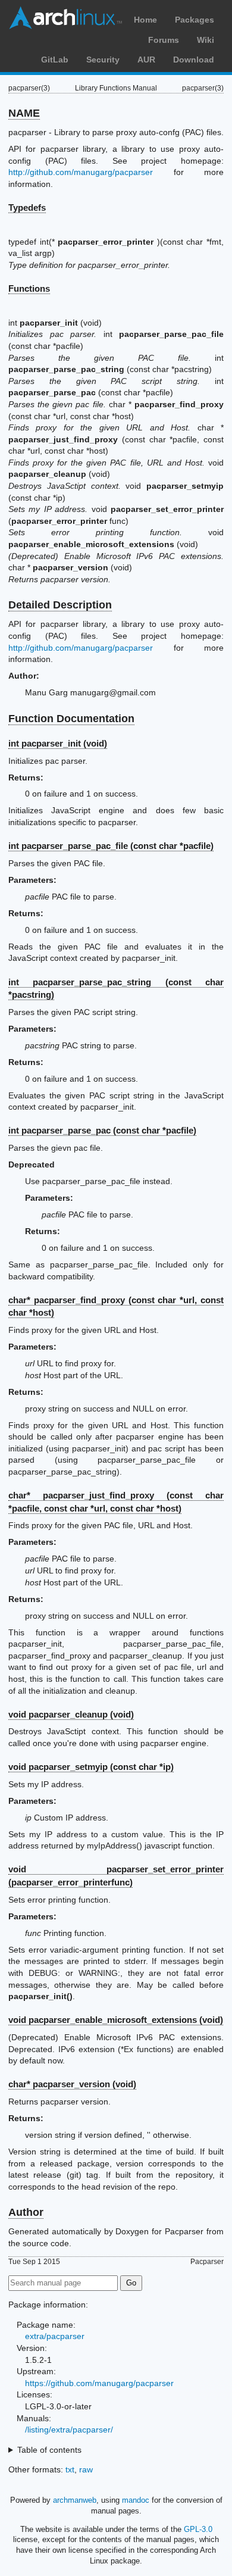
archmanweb (75, 2500)
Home (145, 20)
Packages (195, 20)
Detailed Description (60, 605)
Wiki (206, 40)
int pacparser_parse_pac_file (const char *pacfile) (111, 846)
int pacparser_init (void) (58, 743)
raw (86, 2469)
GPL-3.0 (198, 2529)
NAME (24, 113)
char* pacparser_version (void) (72, 2084)
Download (194, 60)
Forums (164, 40)
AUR (146, 60)
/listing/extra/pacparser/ (69, 2430)
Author (26, 2212)
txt (70, 2469)
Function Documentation (71, 719)
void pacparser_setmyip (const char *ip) (91, 1767)
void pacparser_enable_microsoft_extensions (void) (116, 2020)
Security (103, 60)
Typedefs (27, 207)
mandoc (136, 2500)
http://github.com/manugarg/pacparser (81, 172)
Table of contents (49, 2450)
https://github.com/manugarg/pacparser (99, 2383)
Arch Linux (65, 18)
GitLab (55, 60)
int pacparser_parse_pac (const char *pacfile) (102, 1130)
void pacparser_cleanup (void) (71, 1714)
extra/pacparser (55, 2336)
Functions (29, 288)
